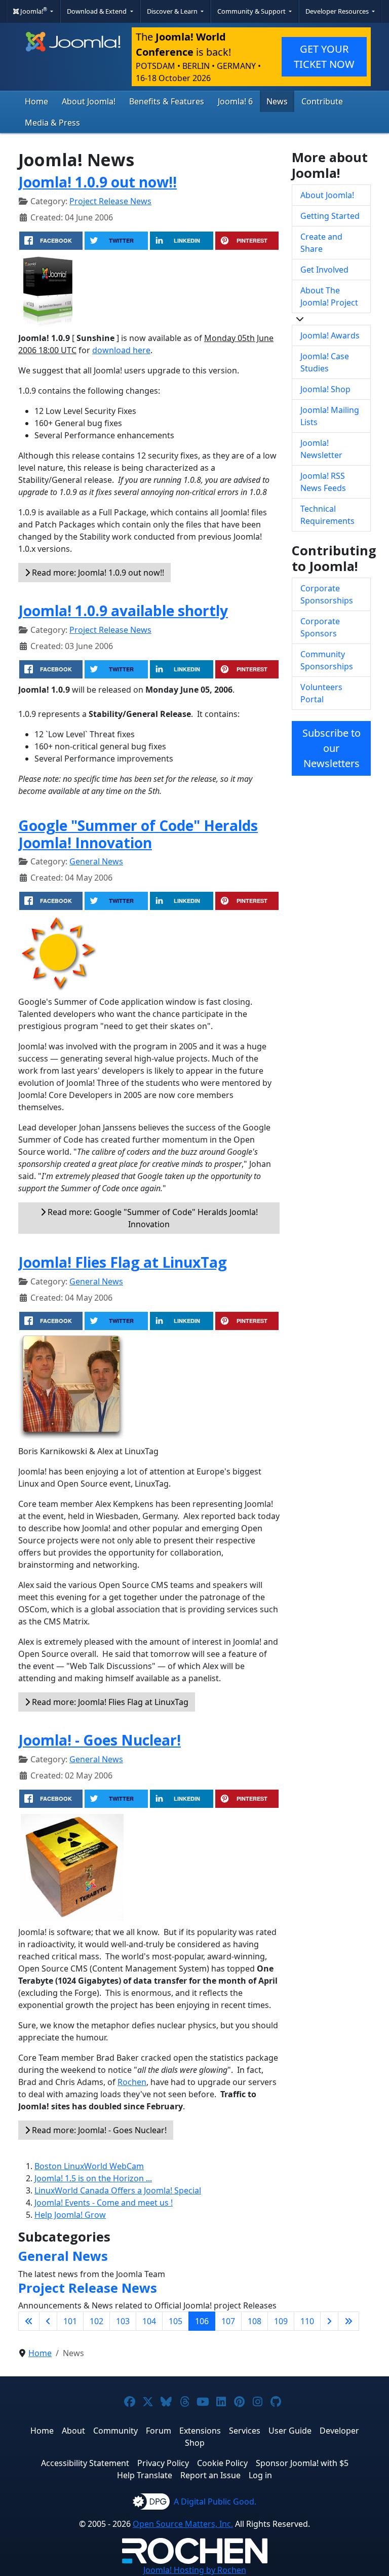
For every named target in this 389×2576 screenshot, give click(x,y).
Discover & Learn (173, 11)
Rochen (132, 2082)
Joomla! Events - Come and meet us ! (104, 2203)
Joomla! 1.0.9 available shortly (123, 611)
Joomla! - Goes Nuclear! (100, 1740)
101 (70, 2321)
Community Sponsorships (327, 660)
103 (123, 2321)
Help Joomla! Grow (70, 2215)
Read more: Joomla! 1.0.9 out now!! (97, 573)
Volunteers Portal (321, 693)
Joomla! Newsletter (321, 449)
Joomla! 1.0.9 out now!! (98, 182)
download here (121, 350)
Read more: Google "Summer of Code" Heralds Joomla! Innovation (152, 1218)
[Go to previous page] (48, 2321)
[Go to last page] (348, 2321)
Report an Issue (210, 2475)
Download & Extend (98, 11)
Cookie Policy (222, 2463)
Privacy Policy (163, 2463)
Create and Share (321, 243)
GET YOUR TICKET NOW (324, 56)
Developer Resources (338, 11)
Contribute (322, 101)
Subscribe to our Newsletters (332, 748)
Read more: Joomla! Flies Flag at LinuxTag (109, 1702)
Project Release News (110, 201)
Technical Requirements (327, 515)
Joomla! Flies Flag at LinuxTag (123, 1262)
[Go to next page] (329, 2321)
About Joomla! (89, 101)
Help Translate (145, 2475)
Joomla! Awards (330, 335)
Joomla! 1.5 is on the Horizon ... (93, 2178)
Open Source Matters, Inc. (183, 2524)
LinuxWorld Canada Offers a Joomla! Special (118, 2190)
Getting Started (330, 216)
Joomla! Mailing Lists (330, 416)
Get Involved (324, 270)
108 (255, 2321)
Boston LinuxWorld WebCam (89, 2166)
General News (96, 861)
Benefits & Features (167, 101)
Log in (260, 2475)
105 (176, 2321)
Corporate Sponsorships (327, 594)
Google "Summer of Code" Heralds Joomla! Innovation (138, 834)
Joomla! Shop (325, 389)
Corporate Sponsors (320, 627)
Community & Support (252, 11)
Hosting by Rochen (195, 2570)
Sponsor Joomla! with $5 (302, 2463)
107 (228, 2321)
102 (96, 2321)
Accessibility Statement (85, 2463)
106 (202, 2321)
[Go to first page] (29, 2321)
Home (36, 101)
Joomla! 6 (235, 101)
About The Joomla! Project (329, 296)
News (277, 101)
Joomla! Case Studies (325, 362)
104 (149, 2321)
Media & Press (52, 123)
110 (307, 2321)
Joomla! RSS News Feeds (323, 482)
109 (281, 2321)
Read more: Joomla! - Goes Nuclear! (98, 2130)
